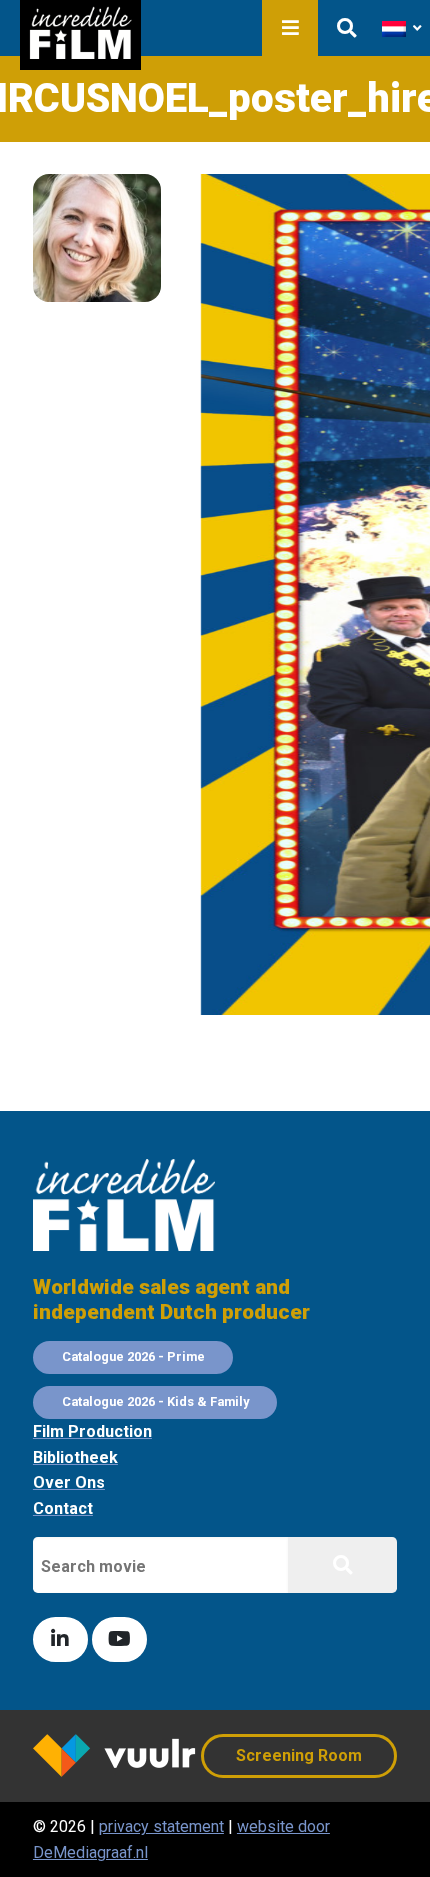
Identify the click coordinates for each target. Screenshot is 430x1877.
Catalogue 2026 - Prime (133, 1356)
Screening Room (299, 1755)
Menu (290, 28)
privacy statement (161, 1826)
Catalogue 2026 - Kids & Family (155, 1401)
